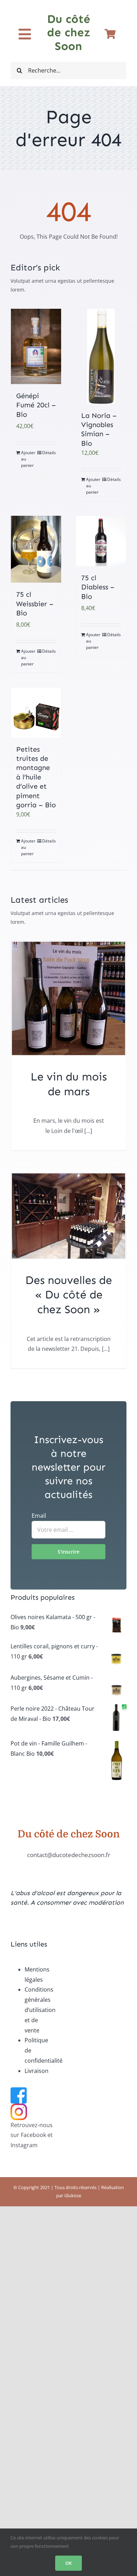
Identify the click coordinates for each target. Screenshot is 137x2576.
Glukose (73, 2195)
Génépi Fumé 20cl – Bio (36, 405)
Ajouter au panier (28, 459)
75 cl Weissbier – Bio (35, 604)
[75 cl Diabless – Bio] (101, 541)
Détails (49, 453)
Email (39, 1516)
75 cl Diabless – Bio (98, 587)
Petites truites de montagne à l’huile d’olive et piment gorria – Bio (36, 777)
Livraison (37, 2071)
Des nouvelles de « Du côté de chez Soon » (69, 1295)
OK (68, 2563)
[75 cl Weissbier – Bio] (36, 549)
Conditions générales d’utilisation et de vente (40, 2010)
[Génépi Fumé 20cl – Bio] (36, 347)
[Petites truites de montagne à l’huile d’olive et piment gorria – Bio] (36, 712)
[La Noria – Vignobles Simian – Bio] (101, 356)
